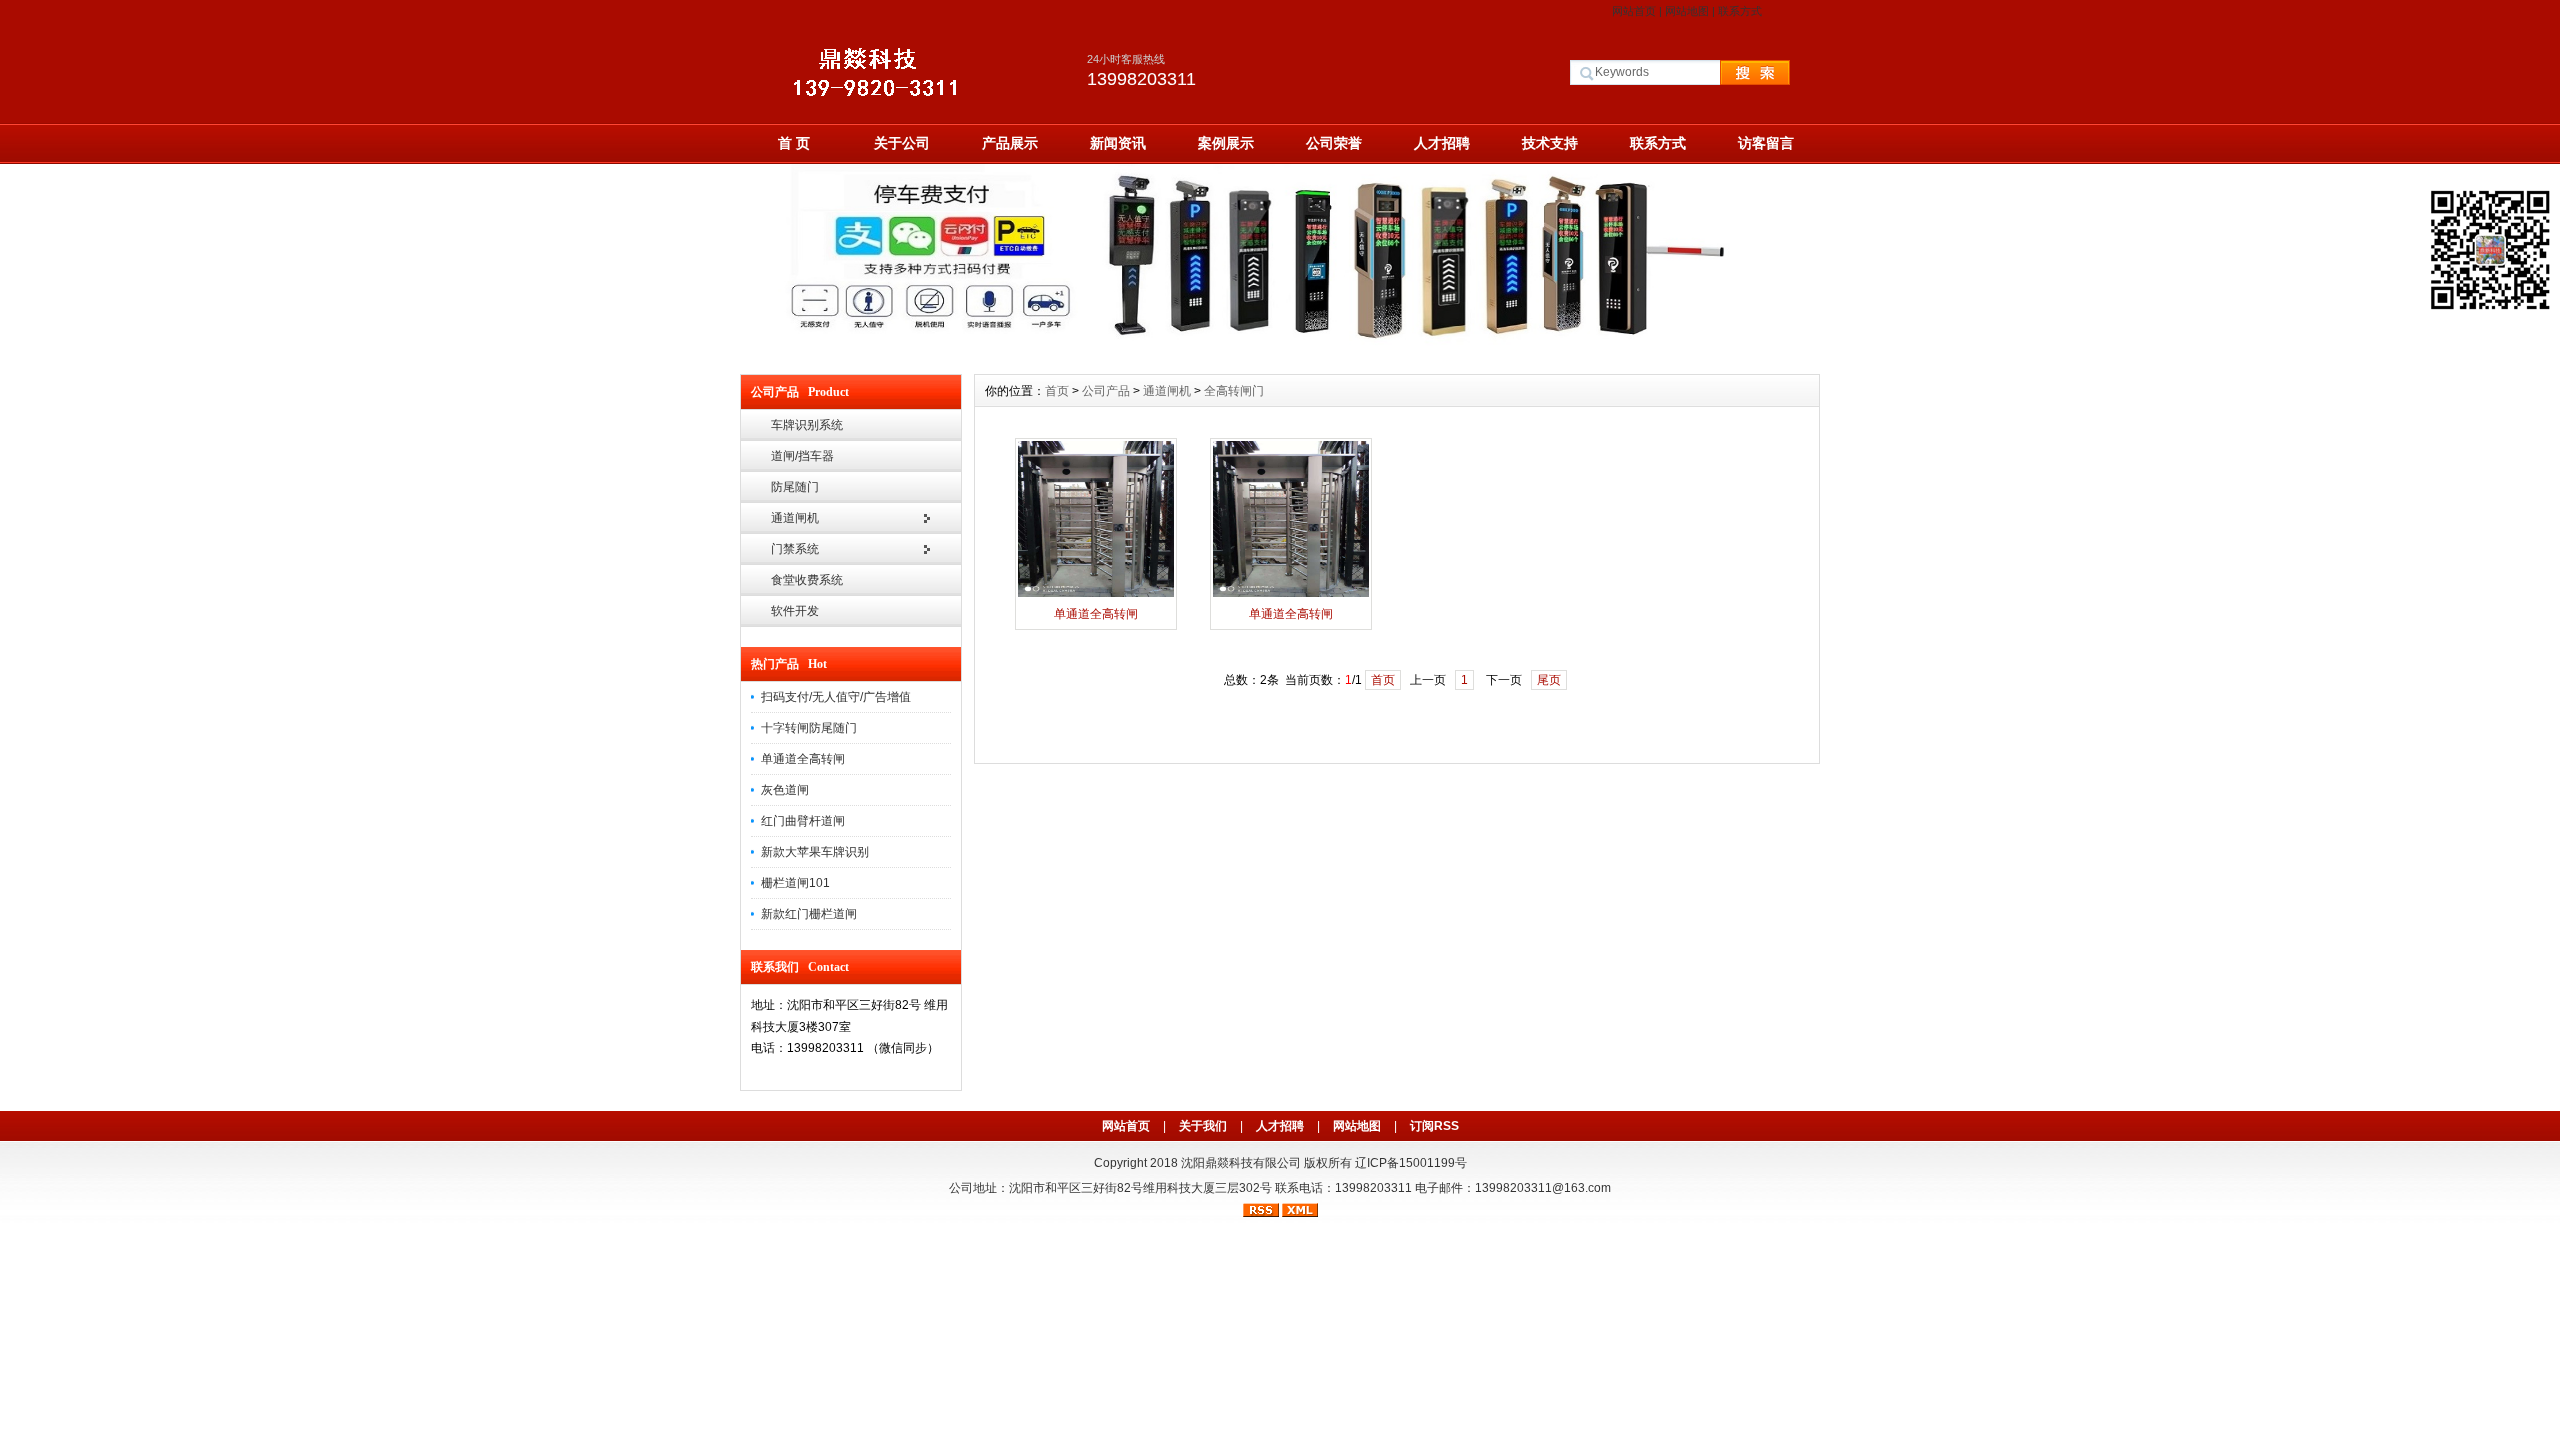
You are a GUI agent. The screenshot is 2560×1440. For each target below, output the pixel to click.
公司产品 (1106, 391)
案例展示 (1226, 143)
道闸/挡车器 (802, 456)
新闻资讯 (1118, 143)
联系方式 (1740, 11)
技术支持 (1550, 143)
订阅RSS (1434, 1126)
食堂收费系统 (807, 580)
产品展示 (1010, 143)
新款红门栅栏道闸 (809, 914)
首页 (1057, 391)
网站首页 (1634, 11)
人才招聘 (1442, 143)
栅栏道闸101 (795, 883)
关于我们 (1203, 1126)
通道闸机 (795, 518)
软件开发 (795, 611)
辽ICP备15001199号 (1411, 1163)
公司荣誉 (1334, 143)
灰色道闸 (785, 790)
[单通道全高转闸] (1096, 595)
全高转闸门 (1234, 391)
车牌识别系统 (807, 425)
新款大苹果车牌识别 (815, 852)
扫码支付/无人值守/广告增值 (836, 697)
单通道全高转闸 (803, 759)
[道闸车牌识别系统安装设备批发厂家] (1280, 359)
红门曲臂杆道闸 (803, 821)
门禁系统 (795, 549)
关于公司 (902, 143)
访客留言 (1766, 143)
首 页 (794, 143)
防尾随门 (795, 487)
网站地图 (1687, 11)
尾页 (1549, 680)
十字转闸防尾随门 (809, 728)
